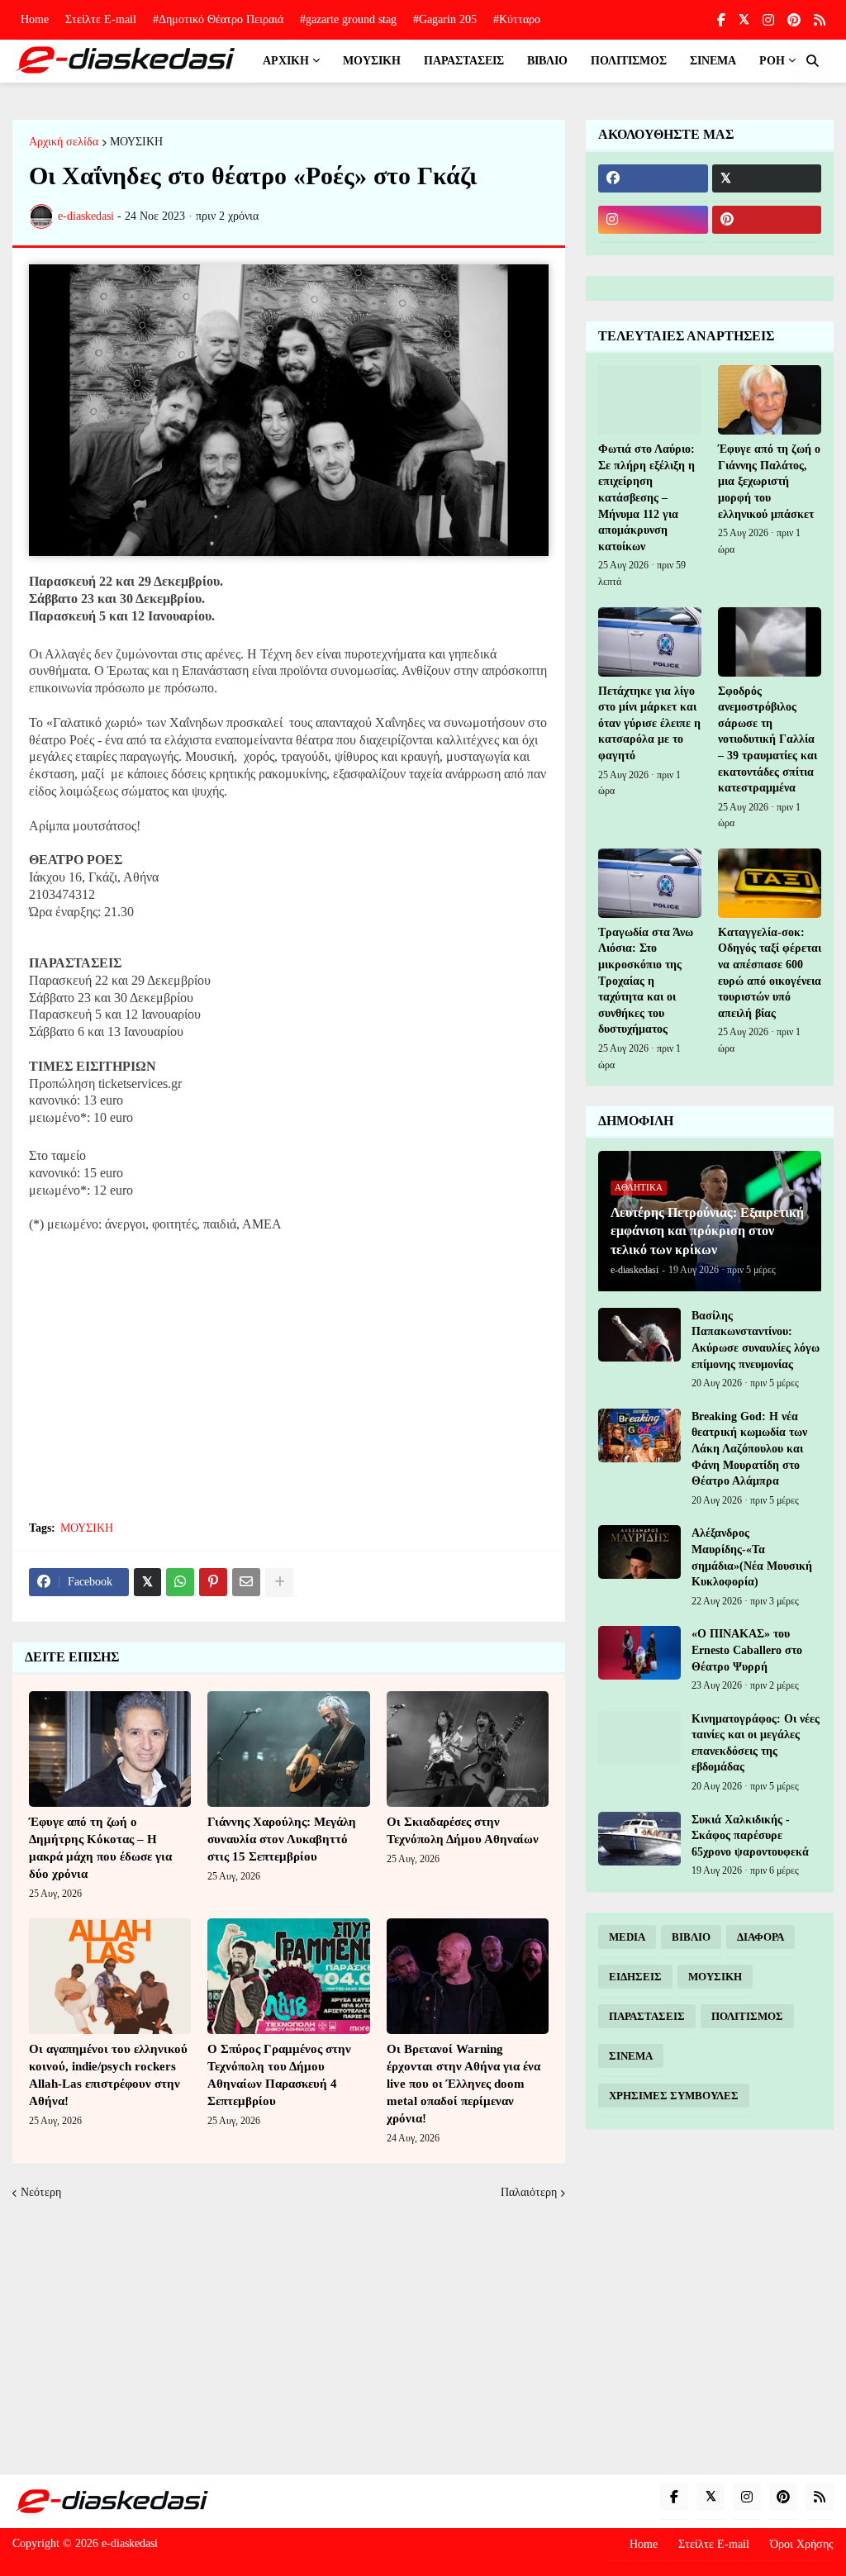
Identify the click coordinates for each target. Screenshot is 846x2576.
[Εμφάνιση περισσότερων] (279, 1582)
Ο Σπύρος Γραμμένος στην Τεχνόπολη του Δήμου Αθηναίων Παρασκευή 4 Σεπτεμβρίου (279, 2075)
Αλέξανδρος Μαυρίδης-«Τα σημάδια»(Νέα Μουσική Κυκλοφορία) (752, 1557)
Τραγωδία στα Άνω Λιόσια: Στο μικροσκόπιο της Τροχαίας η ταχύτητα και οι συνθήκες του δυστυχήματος (646, 981)
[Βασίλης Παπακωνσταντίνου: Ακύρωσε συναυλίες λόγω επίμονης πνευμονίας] (639, 1335)
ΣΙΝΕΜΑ (631, 2056)
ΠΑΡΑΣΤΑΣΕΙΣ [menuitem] (464, 61)
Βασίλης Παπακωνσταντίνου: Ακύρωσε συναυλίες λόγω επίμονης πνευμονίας (756, 1340)
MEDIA (627, 1937)
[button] (812, 61)
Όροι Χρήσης (802, 2544)
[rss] (820, 20)
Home (35, 19)
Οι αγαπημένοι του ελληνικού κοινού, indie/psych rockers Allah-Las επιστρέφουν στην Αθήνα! (108, 2075)
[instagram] (768, 20)
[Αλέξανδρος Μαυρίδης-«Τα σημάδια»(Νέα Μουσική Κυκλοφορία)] (639, 1552)
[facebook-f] (721, 20)
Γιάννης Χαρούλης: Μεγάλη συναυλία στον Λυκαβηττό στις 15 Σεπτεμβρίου (282, 1839)
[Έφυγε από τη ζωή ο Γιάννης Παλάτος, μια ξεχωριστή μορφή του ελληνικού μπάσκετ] (770, 400)
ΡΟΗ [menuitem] (772, 61)
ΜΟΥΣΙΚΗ (136, 142)
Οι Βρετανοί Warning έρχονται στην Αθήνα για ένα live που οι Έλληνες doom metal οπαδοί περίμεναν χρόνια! (463, 2084)
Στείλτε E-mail (101, 19)
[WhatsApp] (180, 1582)
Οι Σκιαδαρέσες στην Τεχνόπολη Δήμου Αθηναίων (463, 1830)
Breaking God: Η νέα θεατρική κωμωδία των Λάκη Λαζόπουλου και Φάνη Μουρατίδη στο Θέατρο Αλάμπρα (749, 1449)
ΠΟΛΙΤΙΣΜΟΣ (747, 2016)
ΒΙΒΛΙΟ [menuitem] (547, 61)
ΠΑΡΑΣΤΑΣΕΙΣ (647, 2016)
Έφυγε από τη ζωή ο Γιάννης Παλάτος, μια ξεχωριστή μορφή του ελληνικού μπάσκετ (769, 481)
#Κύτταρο (517, 19)
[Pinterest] (213, 1582)
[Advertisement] (289, 1386)
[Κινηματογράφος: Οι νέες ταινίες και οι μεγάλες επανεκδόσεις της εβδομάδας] (639, 1738)
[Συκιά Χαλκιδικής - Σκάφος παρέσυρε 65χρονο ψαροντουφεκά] (639, 1839)
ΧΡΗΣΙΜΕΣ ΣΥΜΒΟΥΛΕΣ (674, 2096)
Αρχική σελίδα (64, 142)
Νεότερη (41, 2192)
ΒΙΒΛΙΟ (691, 1937)
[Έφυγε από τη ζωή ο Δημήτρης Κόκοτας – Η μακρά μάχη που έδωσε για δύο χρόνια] (110, 1749)
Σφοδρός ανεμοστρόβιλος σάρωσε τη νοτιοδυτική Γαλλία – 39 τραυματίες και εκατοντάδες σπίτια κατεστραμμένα (768, 740)
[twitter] (744, 20)
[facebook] (653, 178)
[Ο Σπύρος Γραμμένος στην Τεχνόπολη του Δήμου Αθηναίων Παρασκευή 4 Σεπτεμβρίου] (288, 1976)
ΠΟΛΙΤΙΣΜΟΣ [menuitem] (629, 61)
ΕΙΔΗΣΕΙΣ (635, 1977)
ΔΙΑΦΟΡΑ (760, 1937)
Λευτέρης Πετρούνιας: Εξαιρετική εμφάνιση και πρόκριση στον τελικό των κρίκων (707, 1231)
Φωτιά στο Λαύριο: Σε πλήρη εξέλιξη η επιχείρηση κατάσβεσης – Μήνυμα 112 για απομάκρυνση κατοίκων (646, 498)
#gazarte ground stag (348, 19)
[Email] (246, 1582)
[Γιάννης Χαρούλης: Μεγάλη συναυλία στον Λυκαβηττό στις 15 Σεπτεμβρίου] (288, 1749)
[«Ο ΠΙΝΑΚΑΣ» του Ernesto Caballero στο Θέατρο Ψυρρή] (639, 1653)
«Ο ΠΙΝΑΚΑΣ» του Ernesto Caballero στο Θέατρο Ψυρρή (747, 1650)
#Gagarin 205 (445, 19)
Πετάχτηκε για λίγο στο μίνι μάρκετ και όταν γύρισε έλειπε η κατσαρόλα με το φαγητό (649, 723)
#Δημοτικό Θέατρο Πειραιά (218, 19)
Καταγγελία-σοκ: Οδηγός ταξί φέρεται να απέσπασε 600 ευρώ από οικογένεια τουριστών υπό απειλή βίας (770, 973)
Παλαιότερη (529, 2192)
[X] (147, 1582)
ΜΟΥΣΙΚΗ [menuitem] (372, 61)
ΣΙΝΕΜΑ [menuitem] (713, 61)
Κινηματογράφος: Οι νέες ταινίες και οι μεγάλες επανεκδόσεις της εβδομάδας (756, 1743)
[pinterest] (794, 20)
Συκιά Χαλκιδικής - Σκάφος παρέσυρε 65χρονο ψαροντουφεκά (750, 1836)
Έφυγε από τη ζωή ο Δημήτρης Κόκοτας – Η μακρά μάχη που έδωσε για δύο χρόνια (100, 1848)
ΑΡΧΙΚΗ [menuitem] (286, 61)
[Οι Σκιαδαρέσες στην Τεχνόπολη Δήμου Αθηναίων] (468, 1749)
